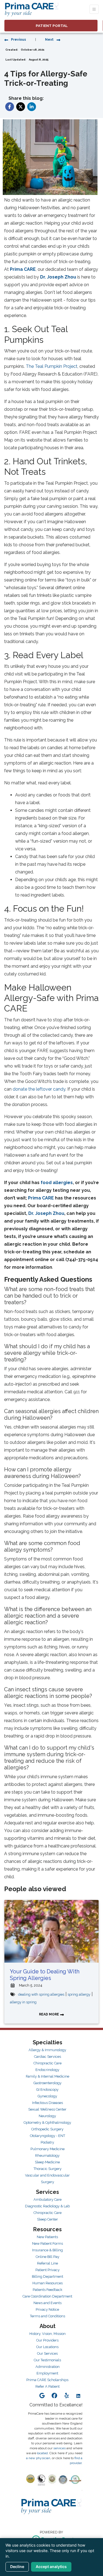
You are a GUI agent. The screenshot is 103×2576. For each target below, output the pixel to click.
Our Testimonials (47, 2360)
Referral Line (48, 2263)
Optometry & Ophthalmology (47, 2123)
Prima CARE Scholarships (47, 2380)
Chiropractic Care (48, 2063)
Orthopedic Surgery (47, 2129)
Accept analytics (51, 2567)
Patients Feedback (48, 2290)
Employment (47, 2373)
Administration (48, 2367)
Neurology (47, 2116)
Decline (17, 2567)
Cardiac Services (48, 2057)
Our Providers (47, 2340)
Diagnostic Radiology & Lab (47, 2206)
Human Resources (48, 2283)
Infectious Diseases (48, 2103)
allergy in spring (23, 2002)
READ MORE (49, 2014)
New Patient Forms (48, 2243)
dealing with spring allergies (41, 1994)
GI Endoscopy (47, 2090)
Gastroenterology (48, 2083)
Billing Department (48, 2276)
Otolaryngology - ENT (48, 2136)
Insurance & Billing (48, 2250)
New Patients (47, 2237)
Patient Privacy (48, 2270)
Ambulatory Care (48, 2199)
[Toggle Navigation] (94, 9)
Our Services (47, 2353)
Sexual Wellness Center (47, 2109)
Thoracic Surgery (48, 2169)
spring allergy (79, 1994)
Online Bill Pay (48, 2257)
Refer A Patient (48, 2386)
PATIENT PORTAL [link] (51, 26)
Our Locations (47, 2347)
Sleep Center (48, 2219)
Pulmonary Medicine (48, 2149)
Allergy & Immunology (47, 2050)
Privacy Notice (47, 2309)
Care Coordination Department (47, 2296)
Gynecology (47, 2096)
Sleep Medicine (47, 2162)
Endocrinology (47, 2070)
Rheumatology (47, 2156)
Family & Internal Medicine (48, 2076)
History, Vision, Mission (48, 2334)
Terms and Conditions (48, 2316)
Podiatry (47, 2142)
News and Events (48, 2303)
